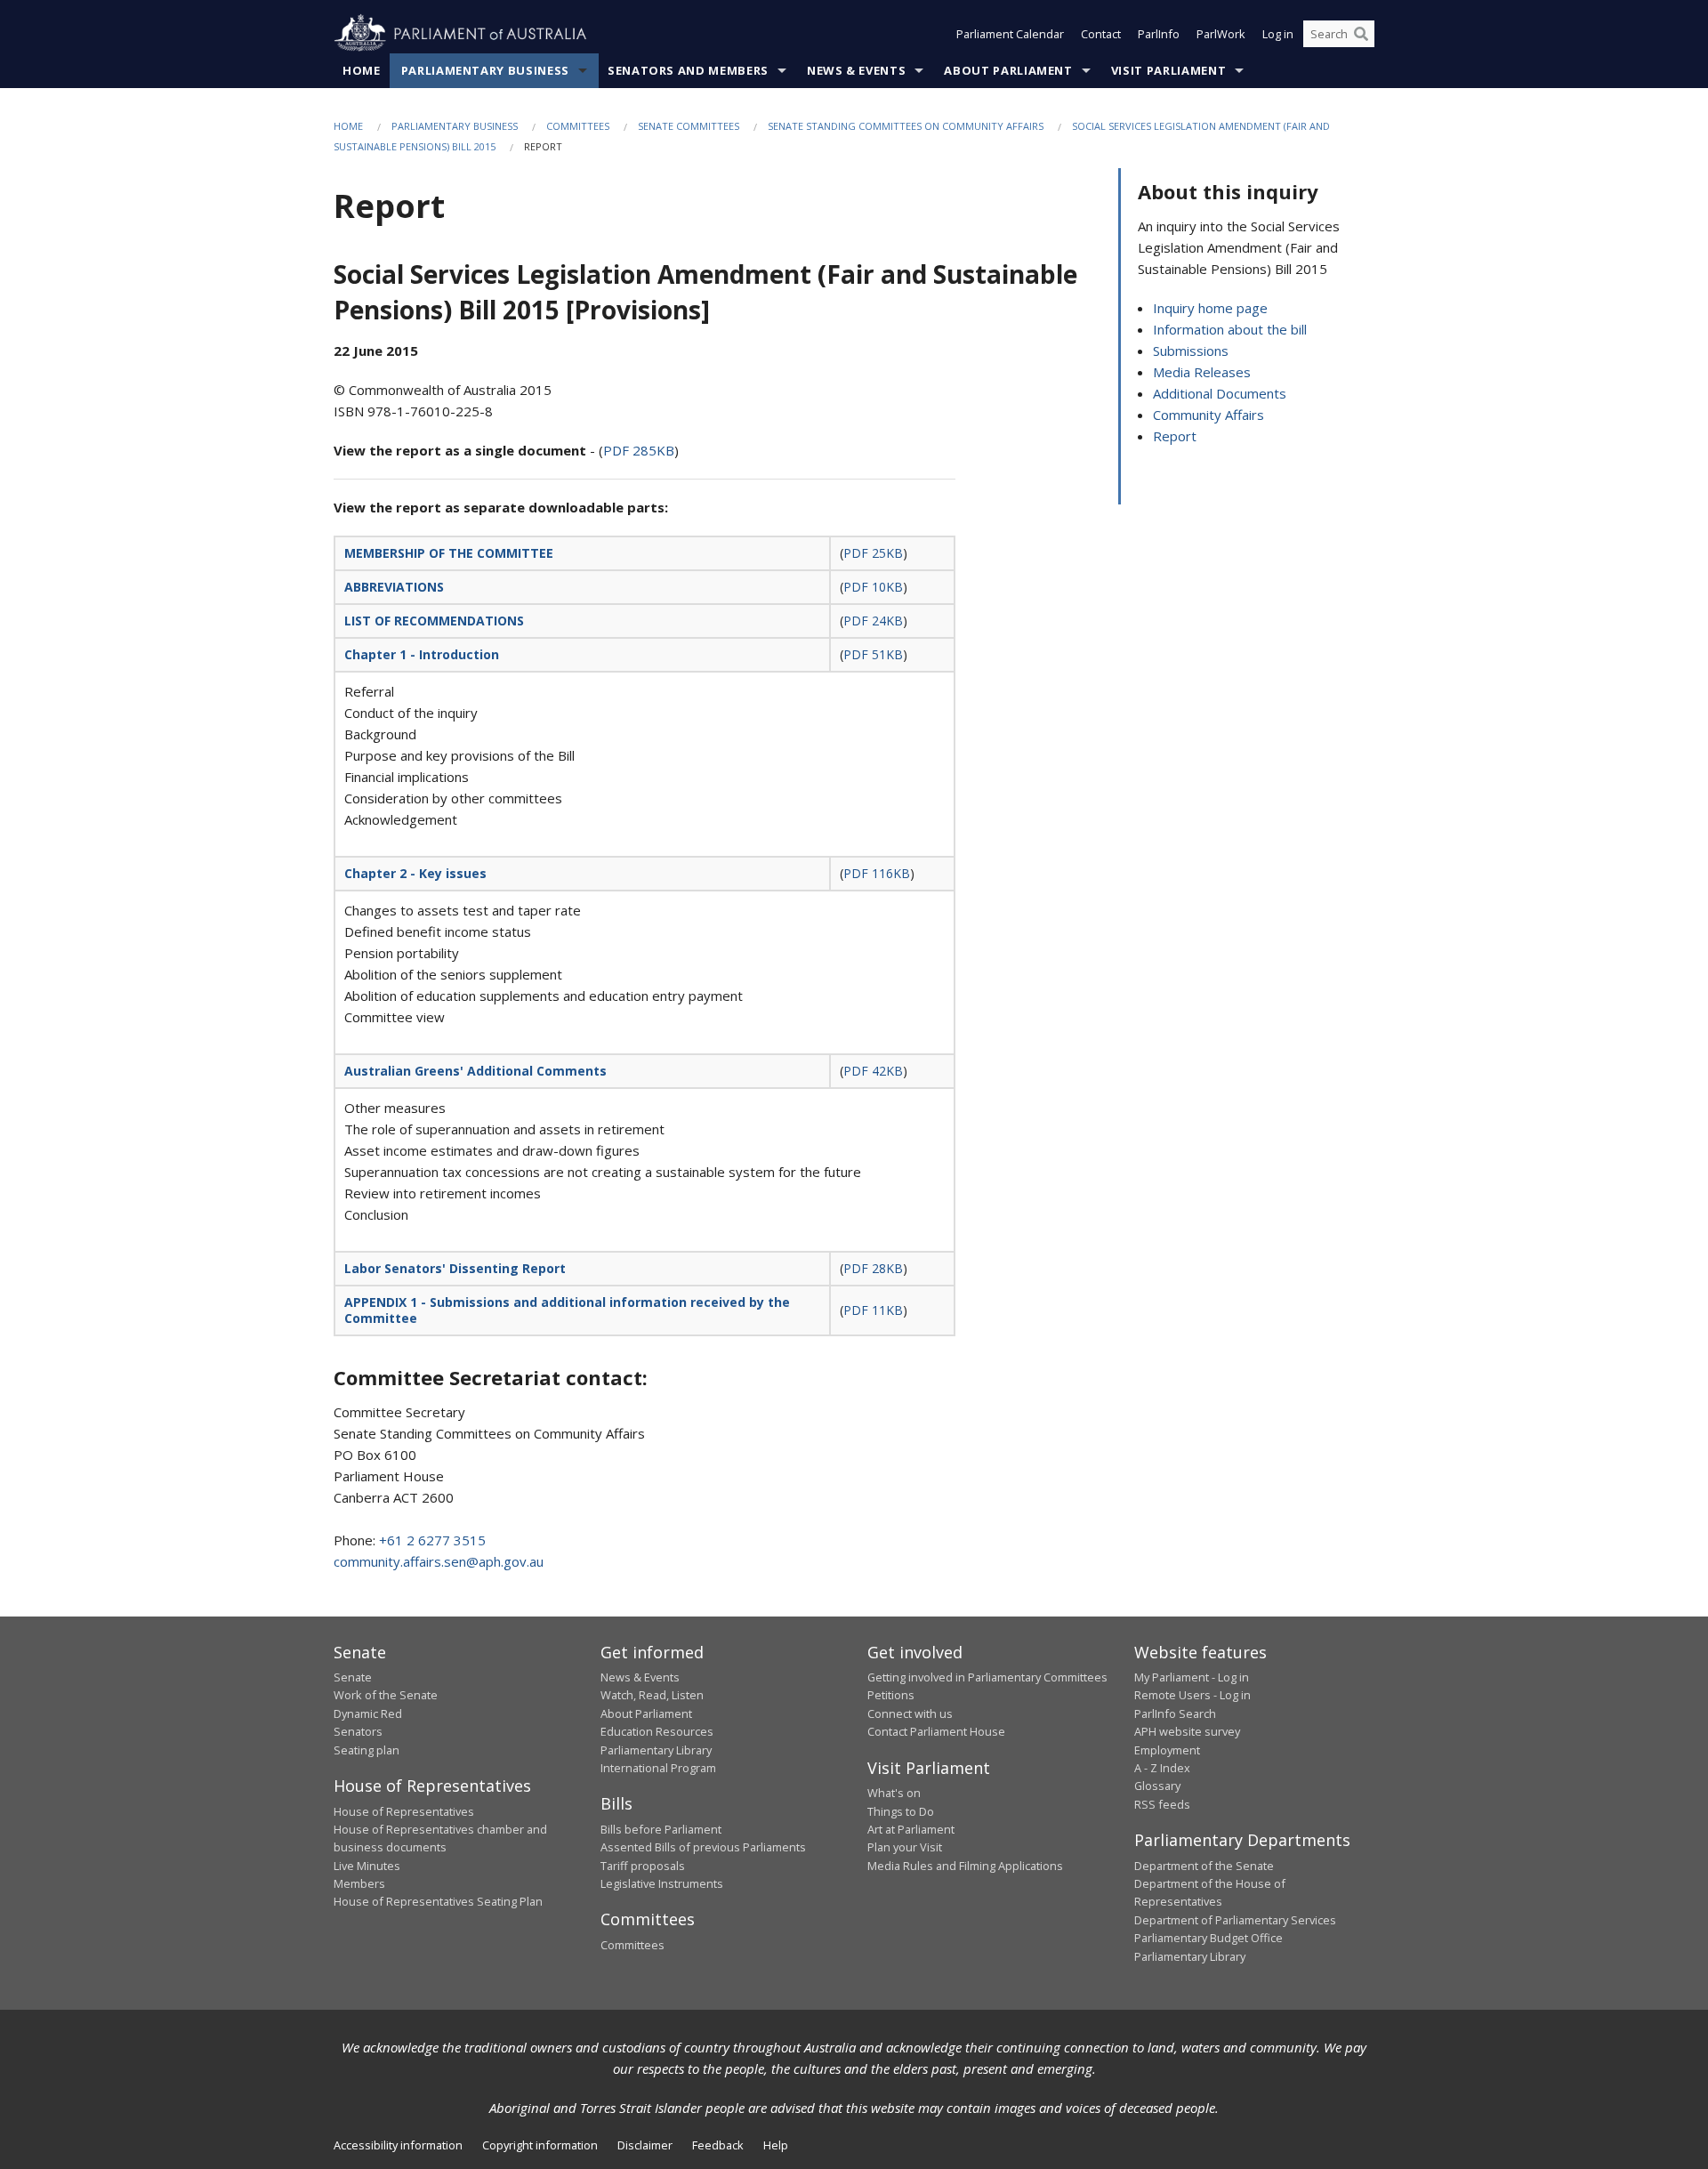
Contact (1101, 34)
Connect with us (910, 1713)
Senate (353, 1677)
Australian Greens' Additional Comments (475, 1071)
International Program (658, 1768)
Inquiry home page (1210, 308)
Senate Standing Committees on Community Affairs (906, 126)
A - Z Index (1162, 1768)
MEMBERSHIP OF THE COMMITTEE (449, 553)
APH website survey (1187, 1731)
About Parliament (1008, 70)
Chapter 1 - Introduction (422, 654)
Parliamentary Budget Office (1208, 1938)
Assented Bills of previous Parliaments (703, 1847)
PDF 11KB (873, 1310)
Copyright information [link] (540, 2145)
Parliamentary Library (656, 1750)
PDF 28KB (873, 1268)
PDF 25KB (873, 553)
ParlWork (1221, 34)
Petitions (891, 1695)
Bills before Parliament (661, 1829)
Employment (1167, 1750)
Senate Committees (689, 126)
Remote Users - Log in (1192, 1695)
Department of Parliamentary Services (1235, 1920)
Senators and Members (688, 70)
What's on (894, 1793)
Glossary (1157, 1786)
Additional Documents (1220, 393)
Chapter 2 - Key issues (415, 873)
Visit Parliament (1168, 70)
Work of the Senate (386, 1695)
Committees (578, 126)
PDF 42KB (873, 1071)
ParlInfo (1159, 34)
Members (359, 1883)
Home (362, 70)
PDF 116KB (877, 873)
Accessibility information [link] (398, 2145)
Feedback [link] (718, 2145)
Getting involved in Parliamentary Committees (987, 1677)
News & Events (856, 70)
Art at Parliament (911, 1829)
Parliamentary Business (485, 70)
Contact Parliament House (936, 1731)
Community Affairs (1208, 415)
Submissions (1191, 351)
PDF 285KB (639, 450)
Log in (1278, 34)
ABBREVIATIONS (394, 587)
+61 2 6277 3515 (432, 1540)
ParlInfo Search (1175, 1713)
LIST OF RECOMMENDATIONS (434, 621)
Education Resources (657, 1731)
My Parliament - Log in (1192, 1677)
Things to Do (901, 1811)
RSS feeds (1162, 1804)
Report (1175, 436)
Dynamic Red (368, 1713)
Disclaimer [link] (645, 2145)
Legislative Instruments (662, 1883)
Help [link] (776, 2145)
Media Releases (1202, 372)
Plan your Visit (905, 1847)
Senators (358, 1731)
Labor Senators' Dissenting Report (455, 1268)
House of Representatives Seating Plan (438, 1901)
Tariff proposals (643, 1866)
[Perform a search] (1361, 34)
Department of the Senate (1204, 1866)
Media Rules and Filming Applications (965, 1866)
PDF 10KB (873, 587)
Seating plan (367, 1750)
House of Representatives (404, 1811)
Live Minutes (367, 1866)
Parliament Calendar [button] (1010, 34)
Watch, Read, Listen (652, 1695)
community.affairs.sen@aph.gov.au (439, 1561)
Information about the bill (1230, 329)
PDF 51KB (873, 654)
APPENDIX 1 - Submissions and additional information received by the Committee (567, 1310)
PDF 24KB (873, 621)
